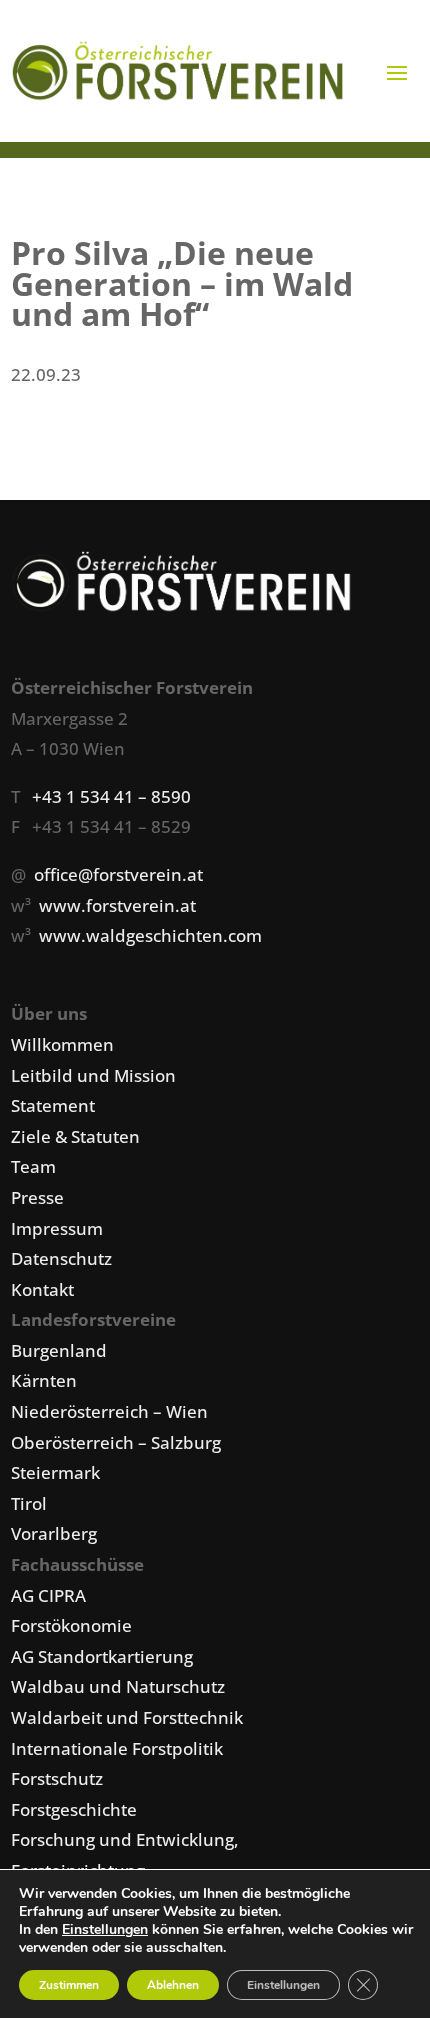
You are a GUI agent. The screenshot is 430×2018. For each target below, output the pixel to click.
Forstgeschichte (74, 1809)
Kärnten (44, 1380)
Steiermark (55, 1472)
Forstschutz (57, 1778)
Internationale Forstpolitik (117, 1748)
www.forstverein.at (117, 905)
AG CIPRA (48, 1595)
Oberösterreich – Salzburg (116, 1442)
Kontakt (42, 1289)
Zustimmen (69, 1985)
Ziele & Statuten (75, 1136)
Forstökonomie (71, 1625)
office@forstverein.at (118, 874)
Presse (37, 1197)
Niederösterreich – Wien (109, 1411)
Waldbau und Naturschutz (118, 1686)
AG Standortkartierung (102, 1656)
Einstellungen (105, 1930)
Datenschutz (61, 1258)
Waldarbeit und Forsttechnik (127, 1717)
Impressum (57, 1228)
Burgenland (59, 1350)
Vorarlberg (54, 1533)
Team (33, 1166)
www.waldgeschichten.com (150, 935)
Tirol (29, 1503)
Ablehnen (173, 1985)
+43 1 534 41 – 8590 (111, 796)
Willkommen (62, 1044)
